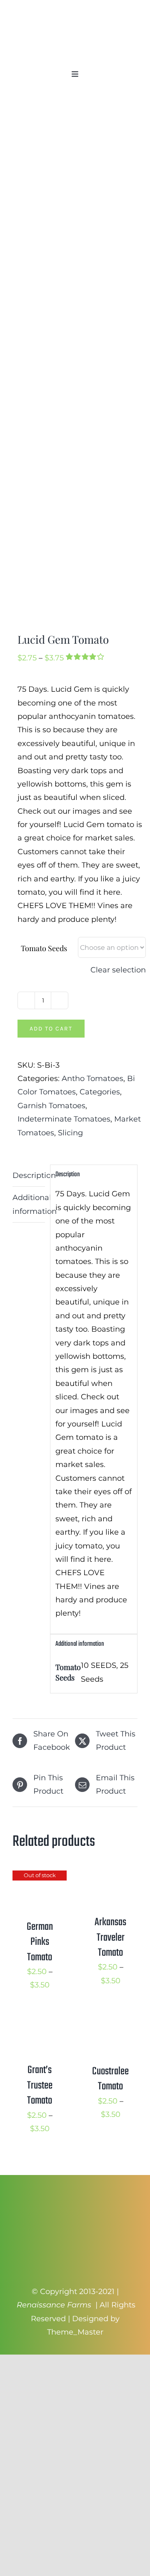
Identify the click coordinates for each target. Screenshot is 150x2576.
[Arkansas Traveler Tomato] (110, 1877)
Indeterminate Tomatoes (64, 1119)
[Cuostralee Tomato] (110, 2022)
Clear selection (118, 970)
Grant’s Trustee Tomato (40, 2085)
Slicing (70, 1133)
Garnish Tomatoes (51, 1106)
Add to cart (51, 1029)
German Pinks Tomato (40, 1942)
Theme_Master (75, 2332)
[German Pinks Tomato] (40, 1877)
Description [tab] (29, 1175)
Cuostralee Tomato (110, 2079)
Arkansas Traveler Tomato (110, 1938)
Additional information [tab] (29, 1204)
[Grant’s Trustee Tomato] (40, 2022)
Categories (100, 1092)
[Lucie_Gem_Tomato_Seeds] (75, 364)
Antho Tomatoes (92, 1079)
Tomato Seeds (44, 948)
